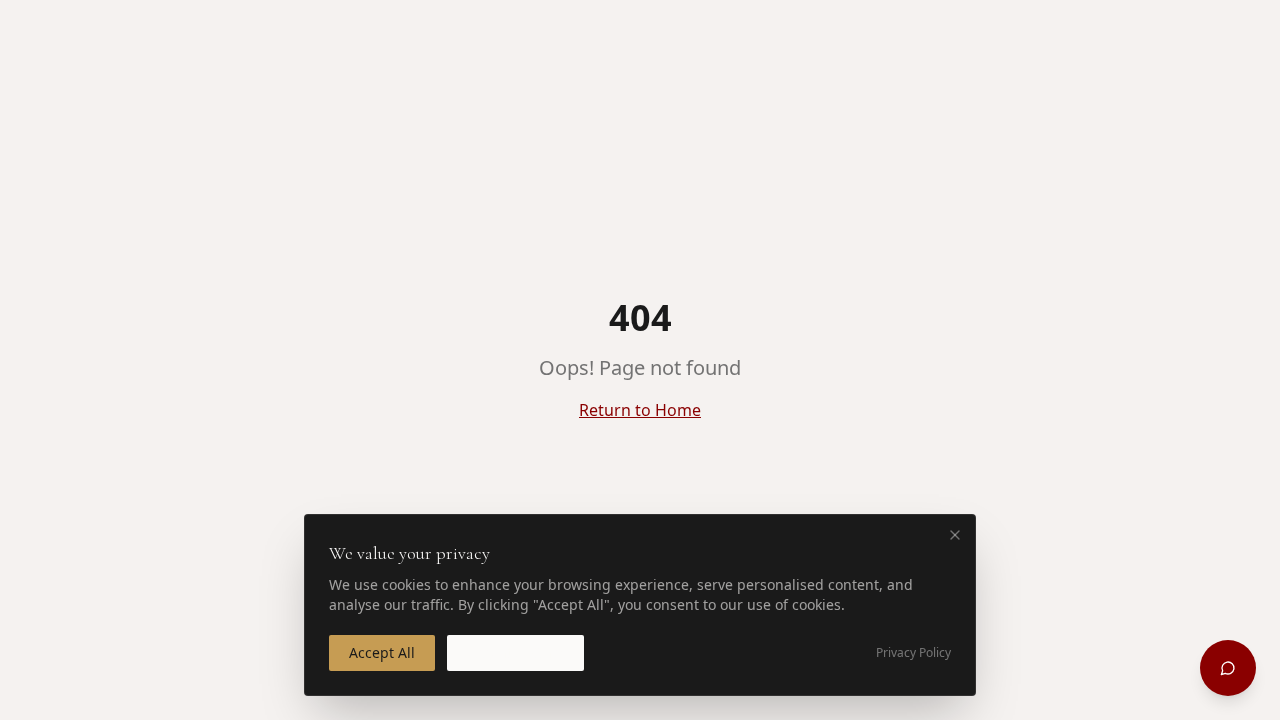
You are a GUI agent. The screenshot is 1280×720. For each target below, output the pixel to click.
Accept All (382, 652)
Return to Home (640, 410)
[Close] (955, 535)
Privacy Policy (913, 653)
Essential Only (515, 652)
